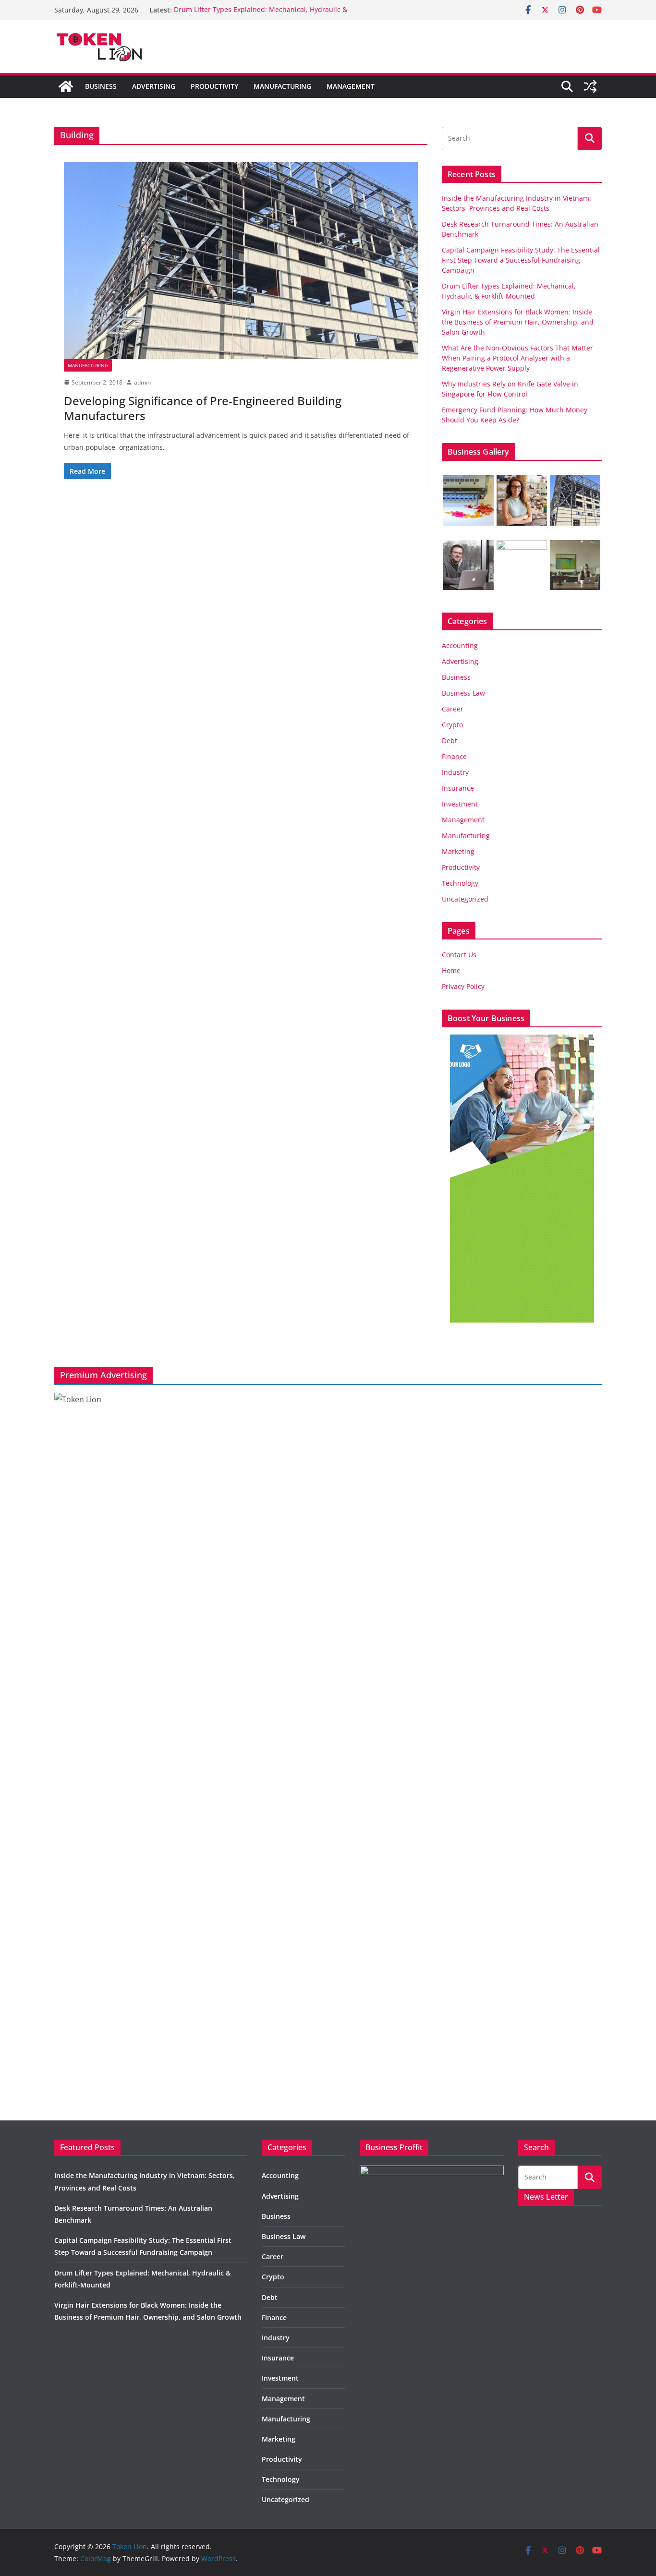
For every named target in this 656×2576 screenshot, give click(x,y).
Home (451, 970)
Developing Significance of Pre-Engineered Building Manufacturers (203, 408)
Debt (449, 740)
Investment (460, 804)
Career (453, 709)
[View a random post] (590, 86)
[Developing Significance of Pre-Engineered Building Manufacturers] (241, 261)
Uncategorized (465, 899)
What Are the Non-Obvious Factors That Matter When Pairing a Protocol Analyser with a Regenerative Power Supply (517, 358)
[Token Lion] (66, 86)
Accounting (460, 645)
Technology (460, 883)
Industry (455, 772)
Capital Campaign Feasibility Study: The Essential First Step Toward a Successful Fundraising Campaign (521, 260)
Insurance (458, 788)
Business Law (463, 693)
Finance (454, 756)
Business (101, 86)
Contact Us (459, 955)
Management (351, 86)
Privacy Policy (463, 986)
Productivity (214, 86)
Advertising (154, 86)
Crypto (452, 725)
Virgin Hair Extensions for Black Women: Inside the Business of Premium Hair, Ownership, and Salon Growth (518, 322)
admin (142, 382)
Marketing (458, 851)
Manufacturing (282, 86)
